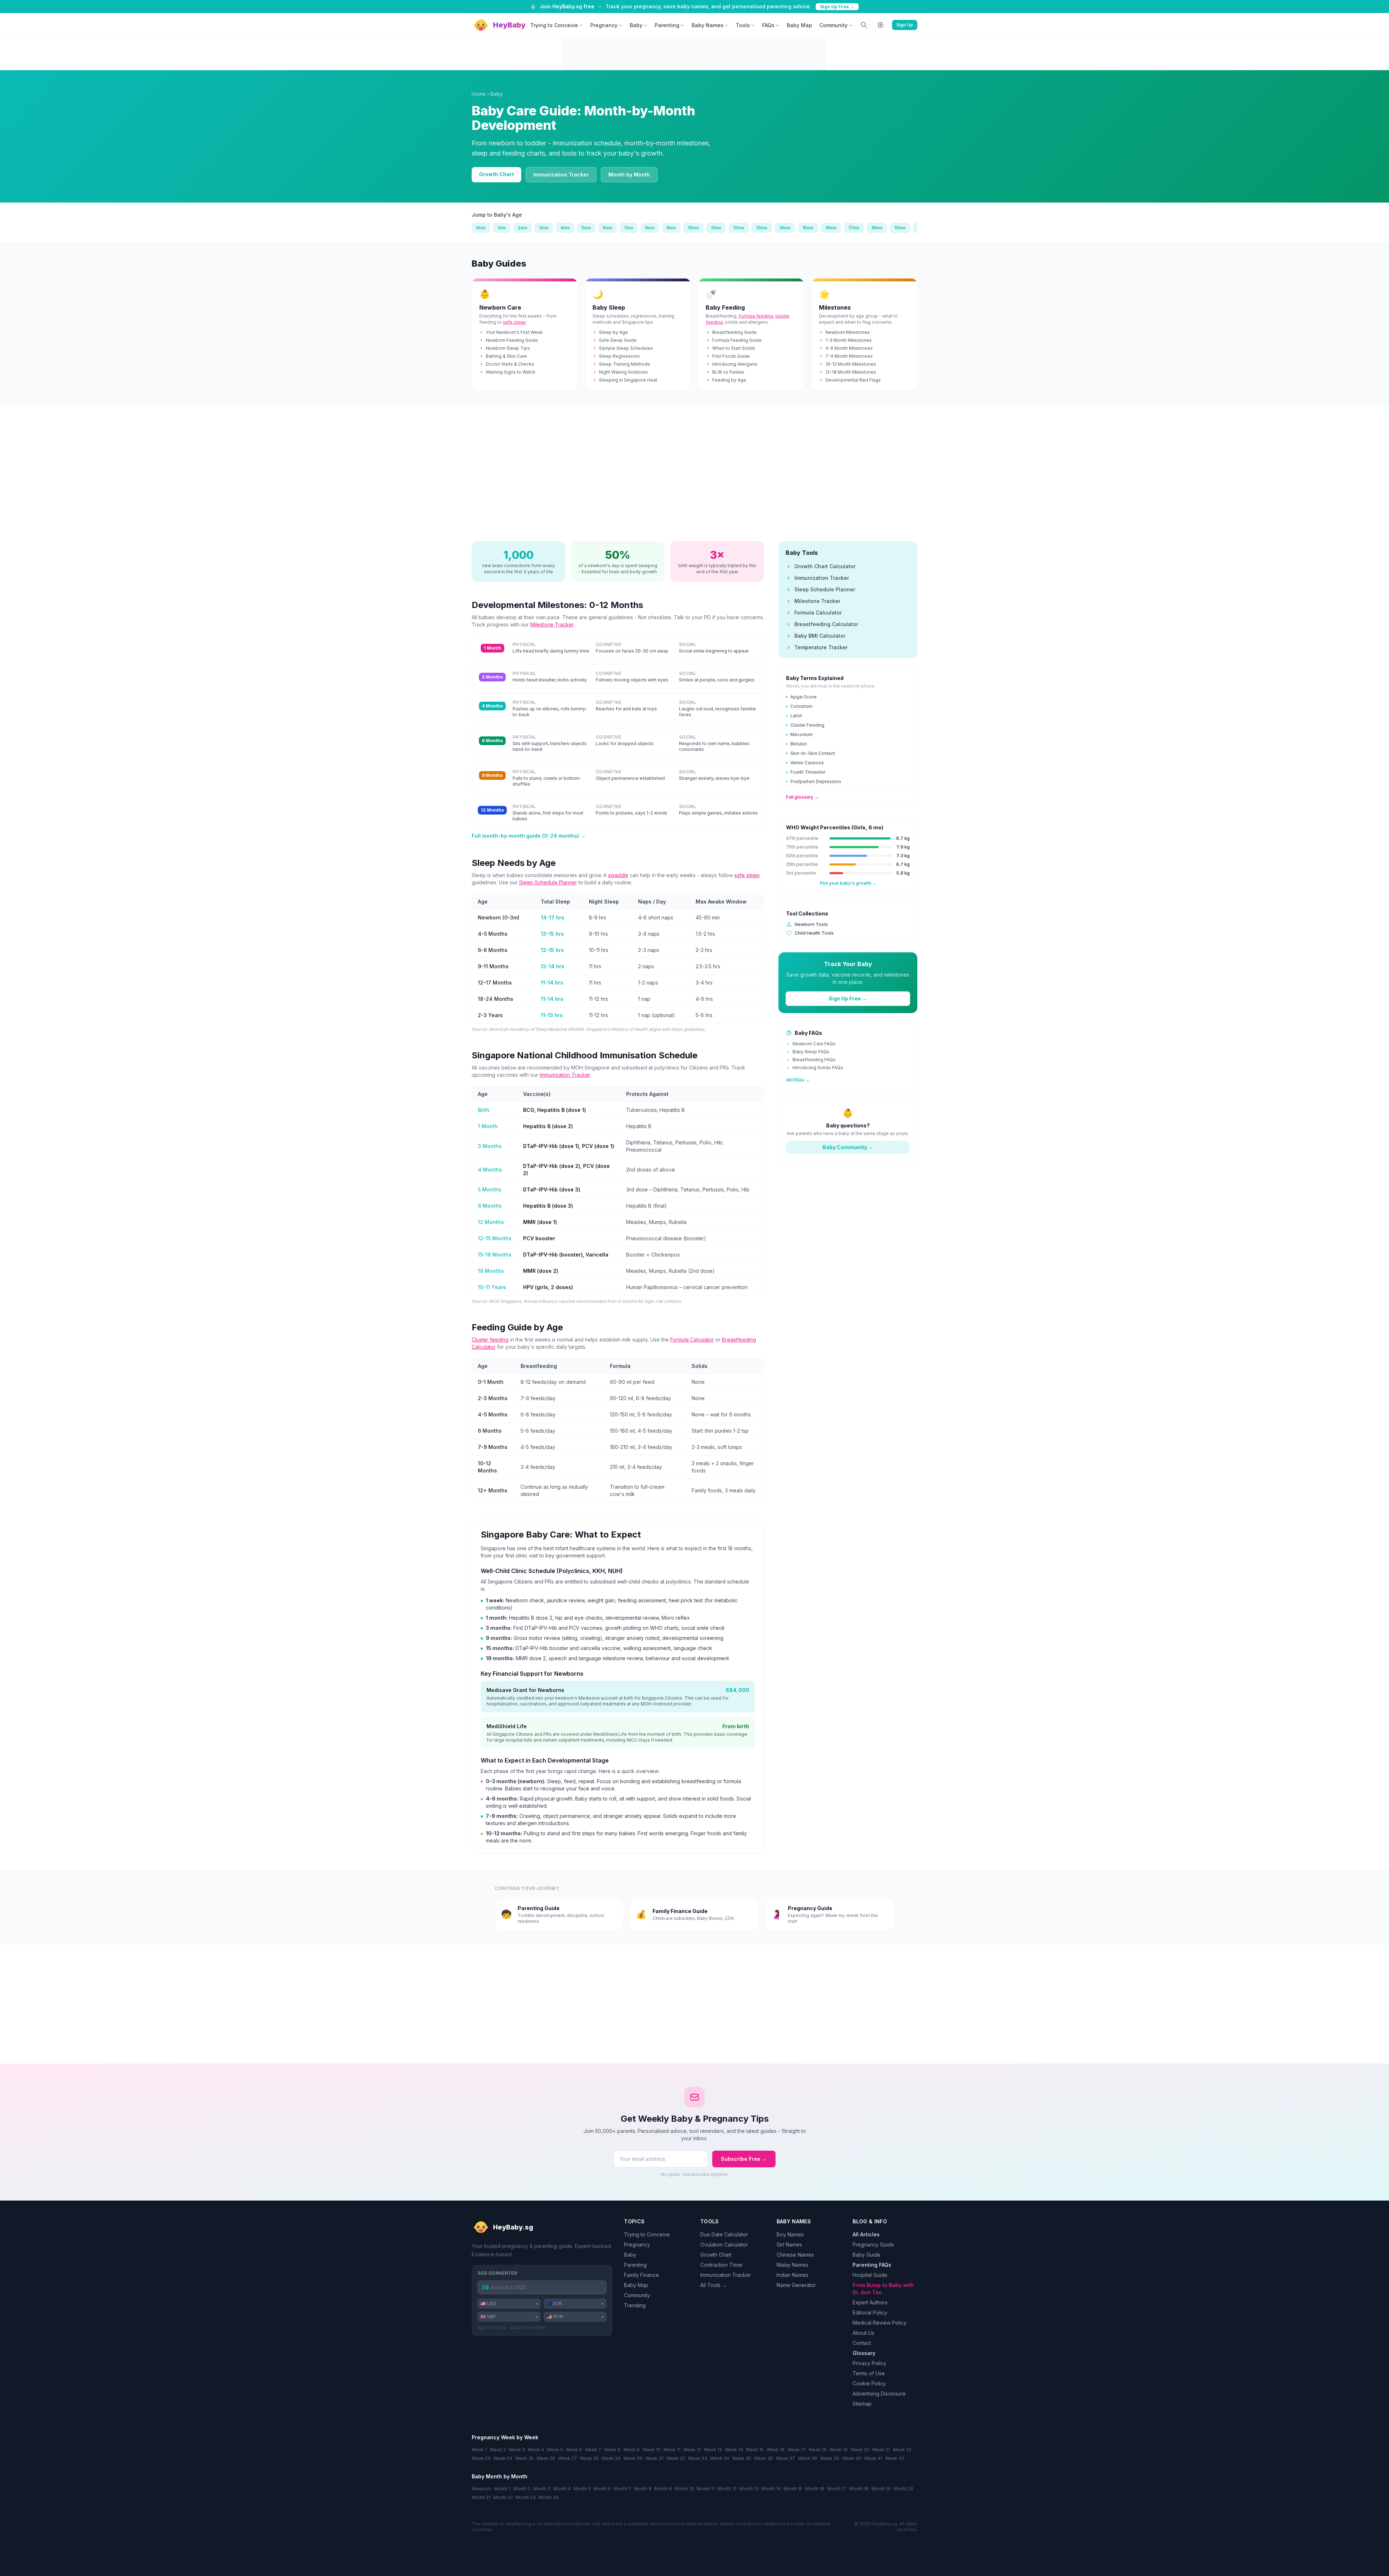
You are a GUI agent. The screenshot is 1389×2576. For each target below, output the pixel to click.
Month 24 (549, 2497)
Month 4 (562, 2489)
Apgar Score (804, 697)
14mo (785, 228)
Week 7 (593, 2450)
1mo (502, 228)
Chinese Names (795, 2255)
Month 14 (771, 2489)
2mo (523, 228)
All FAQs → (798, 1080)
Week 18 (817, 2450)
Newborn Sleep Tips (508, 348)
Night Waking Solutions (623, 372)
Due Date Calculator (724, 2234)
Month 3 (542, 2489)
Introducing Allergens (735, 364)
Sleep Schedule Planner (548, 882)
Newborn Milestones (848, 332)
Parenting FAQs (872, 2265)
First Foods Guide (731, 356)
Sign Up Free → (837, 7)
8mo (650, 228)
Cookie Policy (869, 2383)
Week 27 (568, 2458)
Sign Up (905, 25)
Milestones (835, 307)
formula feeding (756, 316)
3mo (544, 228)
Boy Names (790, 2234)
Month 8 (643, 2489)
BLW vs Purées (728, 372)
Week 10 (651, 2450)
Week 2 (498, 2450)
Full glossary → (802, 797)
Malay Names (793, 2265)
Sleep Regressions (619, 356)
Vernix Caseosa (807, 763)
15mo (808, 228)
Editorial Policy (870, 2313)
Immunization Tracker (561, 175)
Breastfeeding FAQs (814, 1060)
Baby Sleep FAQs (811, 1052)
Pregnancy (604, 25)
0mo (481, 228)
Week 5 (555, 2450)
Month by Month (629, 175)
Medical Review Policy (880, 2323)
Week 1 (479, 2450)
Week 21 (881, 2450)
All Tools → (714, 2285)
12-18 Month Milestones (851, 372)
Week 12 (692, 2450)
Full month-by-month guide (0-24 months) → (529, 836)
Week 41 (873, 2458)
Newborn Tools (811, 924)
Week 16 (776, 2450)
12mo (739, 228)
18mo (877, 228)
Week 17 (797, 2450)
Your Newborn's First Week (514, 332)
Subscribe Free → (744, 2159)
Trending (635, 2305)
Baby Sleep (609, 307)
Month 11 (706, 2489)
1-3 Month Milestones (849, 340)
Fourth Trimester (808, 772)
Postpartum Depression (816, 781)
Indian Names (793, 2275)
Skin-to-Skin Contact (813, 753)
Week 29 (611, 2458)
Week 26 (546, 2458)
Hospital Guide (870, 2275)
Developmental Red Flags (853, 380)
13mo (762, 228)
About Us (863, 2333)
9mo (671, 228)
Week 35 (742, 2458)
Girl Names (789, 2245)
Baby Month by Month (500, 2476)
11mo (716, 228)
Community (833, 25)
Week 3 (517, 2450)
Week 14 (734, 2450)
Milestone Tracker (552, 624)
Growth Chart (496, 174)
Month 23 (526, 2497)
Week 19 (838, 2450)
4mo (565, 228)
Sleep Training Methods (625, 364)
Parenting (667, 25)
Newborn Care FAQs (814, 1044)
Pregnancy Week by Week (505, 2437)
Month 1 (502, 2489)
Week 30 (633, 2458)
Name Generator (796, 2285)
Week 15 (755, 2450)
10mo (693, 228)
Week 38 (808, 2458)
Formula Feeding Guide (737, 340)
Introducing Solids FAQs (818, 1068)
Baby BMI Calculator (820, 636)
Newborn (481, 2489)
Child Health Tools (814, 933)
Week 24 (503, 2458)
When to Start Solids (734, 348)
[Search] (864, 25)
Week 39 (830, 2458)
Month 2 (522, 2489)
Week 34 (720, 2458)
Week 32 (676, 2458)
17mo (854, 228)
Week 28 (589, 2458)
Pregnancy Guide (873, 2245)
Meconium (802, 734)
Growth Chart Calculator (825, 566)
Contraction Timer (722, 2265)
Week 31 (654, 2458)
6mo (608, 228)
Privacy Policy (869, 2363)
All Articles (866, 2234)
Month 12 (727, 2489)
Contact (862, 2343)
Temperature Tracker (821, 647)
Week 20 (860, 2450)
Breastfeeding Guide (734, 332)
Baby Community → (848, 1147)
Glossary (864, 2353)
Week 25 (524, 2458)
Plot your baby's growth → (848, 883)
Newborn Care (500, 307)
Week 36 (763, 2458)
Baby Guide (866, 2255)
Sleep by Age (613, 332)
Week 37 (785, 2458)
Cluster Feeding (807, 725)
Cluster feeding (490, 1340)
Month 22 (503, 2497)
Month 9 (663, 2489)
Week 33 (698, 2458)
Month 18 (859, 2489)
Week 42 (895, 2458)
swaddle (618, 875)
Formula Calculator (692, 1340)
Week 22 (902, 2450)
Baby (636, 25)
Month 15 (793, 2489)
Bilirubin (799, 744)
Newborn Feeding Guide (512, 340)
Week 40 (852, 2458)
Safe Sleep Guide (618, 340)
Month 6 (602, 2489)
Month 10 (684, 2489)
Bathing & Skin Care (506, 356)
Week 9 (631, 2450)
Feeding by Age (729, 380)
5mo (586, 228)
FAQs (768, 25)
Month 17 (837, 2489)
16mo (831, 228)
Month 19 (881, 2489)
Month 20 (903, 2489)
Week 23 (481, 2458)
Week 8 (612, 2450)
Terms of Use (869, 2373)
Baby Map (799, 25)
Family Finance (642, 2275)
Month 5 (582, 2489)
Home (479, 94)
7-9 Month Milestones (849, 356)
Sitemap (862, 2404)
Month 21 (481, 2497)
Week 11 (672, 2450)
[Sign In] (881, 25)
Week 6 (574, 2450)
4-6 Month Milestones (849, 348)
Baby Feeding (725, 307)
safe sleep (514, 322)
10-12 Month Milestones (851, 364)
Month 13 (749, 2489)
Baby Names (708, 25)
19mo (900, 228)
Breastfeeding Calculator (826, 624)
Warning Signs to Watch (511, 372)
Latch (796, 716)
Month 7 (623, 2489)
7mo (629, 228)
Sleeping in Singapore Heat (628, 380)
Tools (743, 25)
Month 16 (815, 2489)
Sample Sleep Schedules (626, 348)
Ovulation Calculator (724, 2245)
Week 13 (713, 2450)
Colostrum (801, 706)
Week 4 (536, 2450)
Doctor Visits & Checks (510, 364)
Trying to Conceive (554, 25)
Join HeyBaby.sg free (567, 6)
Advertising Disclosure (879, 2394)
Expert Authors (870, 2302)
